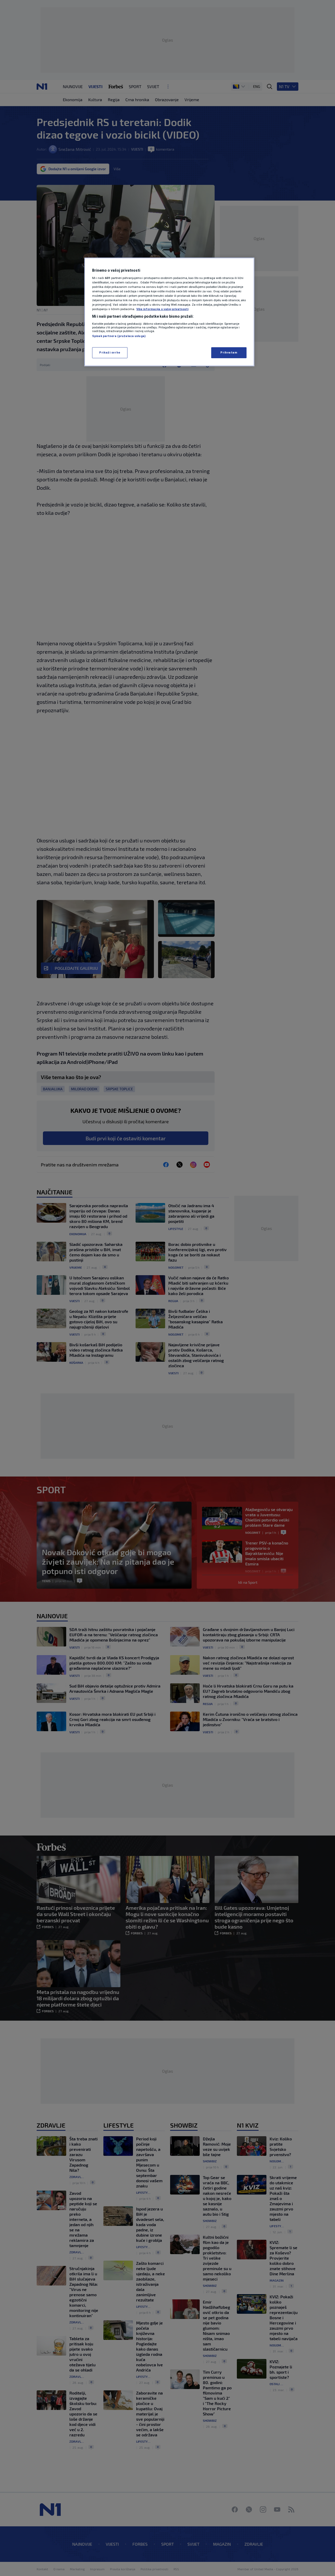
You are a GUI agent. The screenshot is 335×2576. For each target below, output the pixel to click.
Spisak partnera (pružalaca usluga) (119, 336)
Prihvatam (229, 352)
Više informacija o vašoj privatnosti (162, 309)
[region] (169, 312)
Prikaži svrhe (110, 352)
